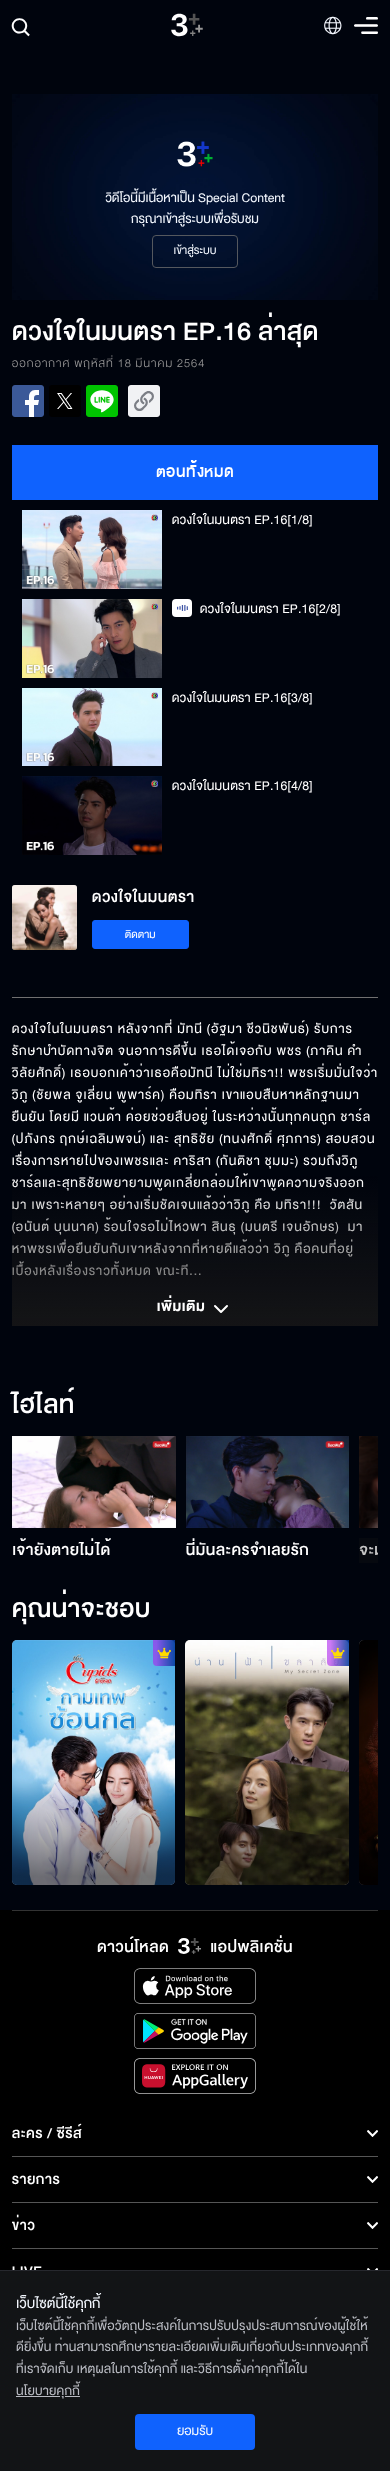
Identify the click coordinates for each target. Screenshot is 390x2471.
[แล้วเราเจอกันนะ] (267, 1762)
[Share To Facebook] (28, 401)
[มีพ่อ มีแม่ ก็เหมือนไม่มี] (94, 1762)
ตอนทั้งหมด (195, 472)
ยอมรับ (195, 2431)
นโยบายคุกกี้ (48, 2391)
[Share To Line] (102, 401)
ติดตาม (140, 934)
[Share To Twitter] (65, 401)
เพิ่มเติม (183, 1308)
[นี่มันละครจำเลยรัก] (268, 1482)
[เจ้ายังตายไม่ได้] (94, 1482)
